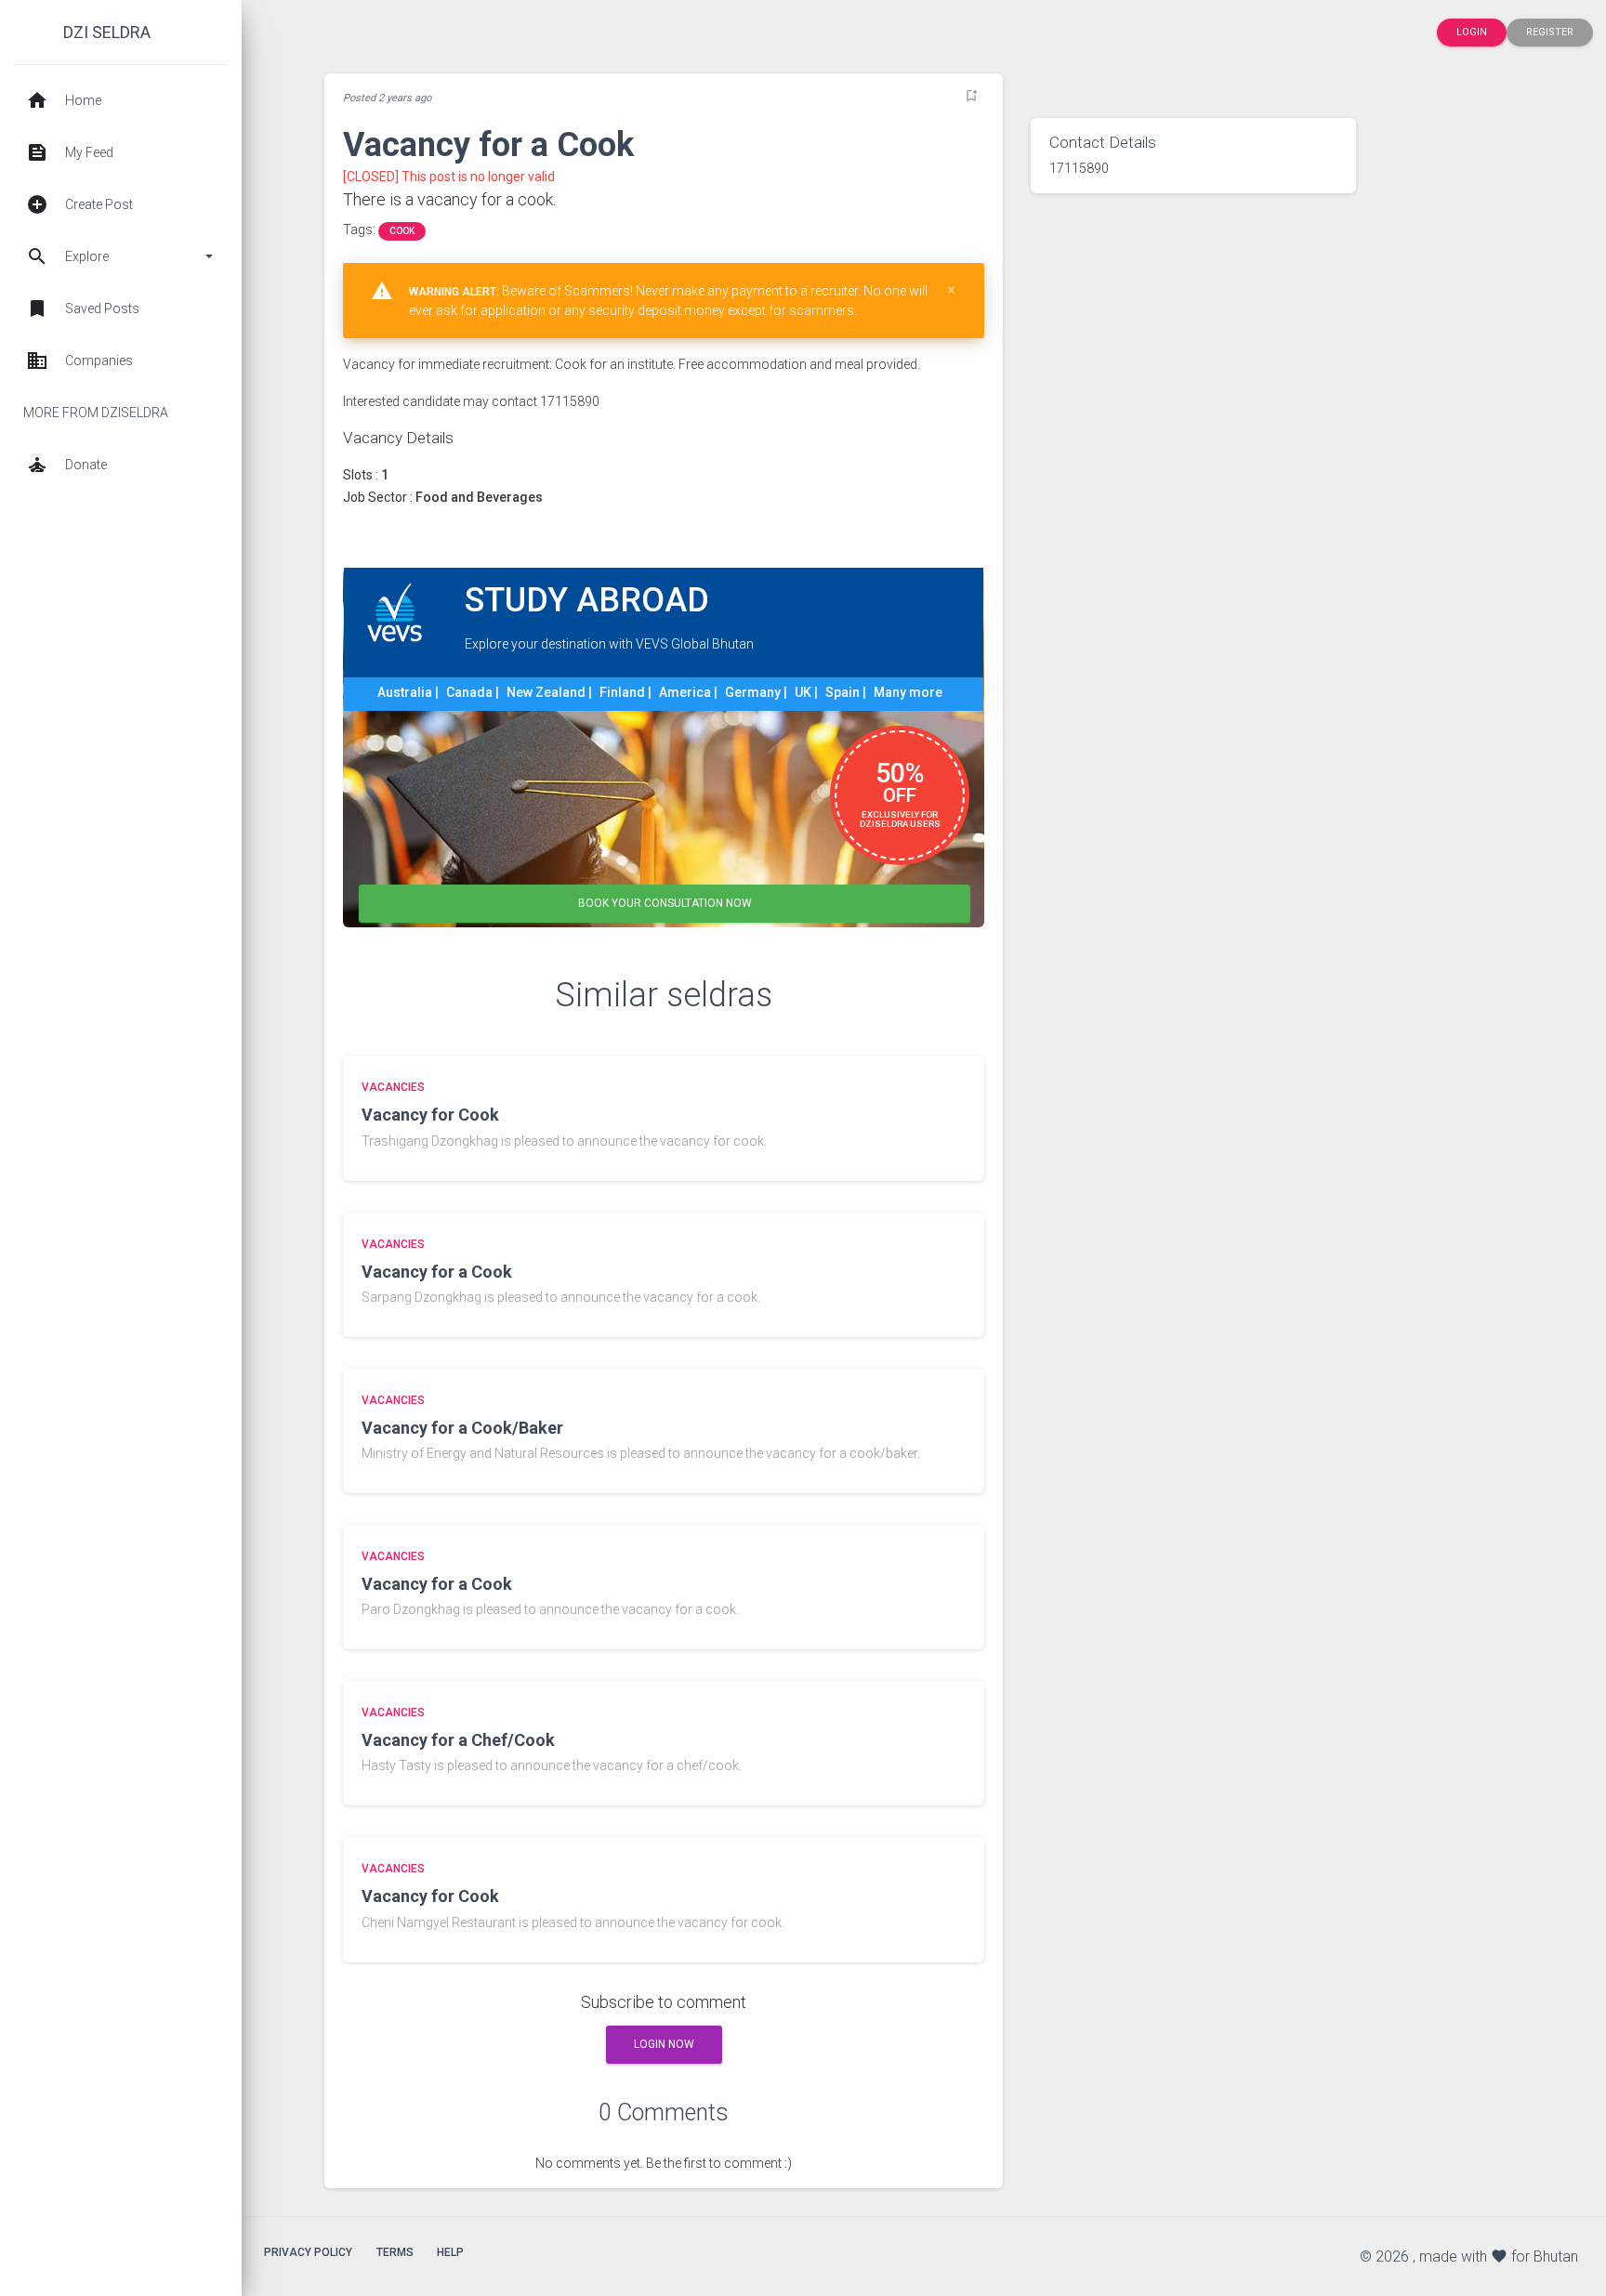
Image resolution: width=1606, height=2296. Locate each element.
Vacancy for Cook (430, 1115)
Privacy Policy (308, 2252)
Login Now (664, 2044)
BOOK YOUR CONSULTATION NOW (665, 903)
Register (1550, 32)
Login (1472, 32)
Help (450, 2252)
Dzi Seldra (107, 32)
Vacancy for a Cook (437, 1272)
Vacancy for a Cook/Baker (462, 1428)
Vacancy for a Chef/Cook (458, 1740)
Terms (395, 2252)
